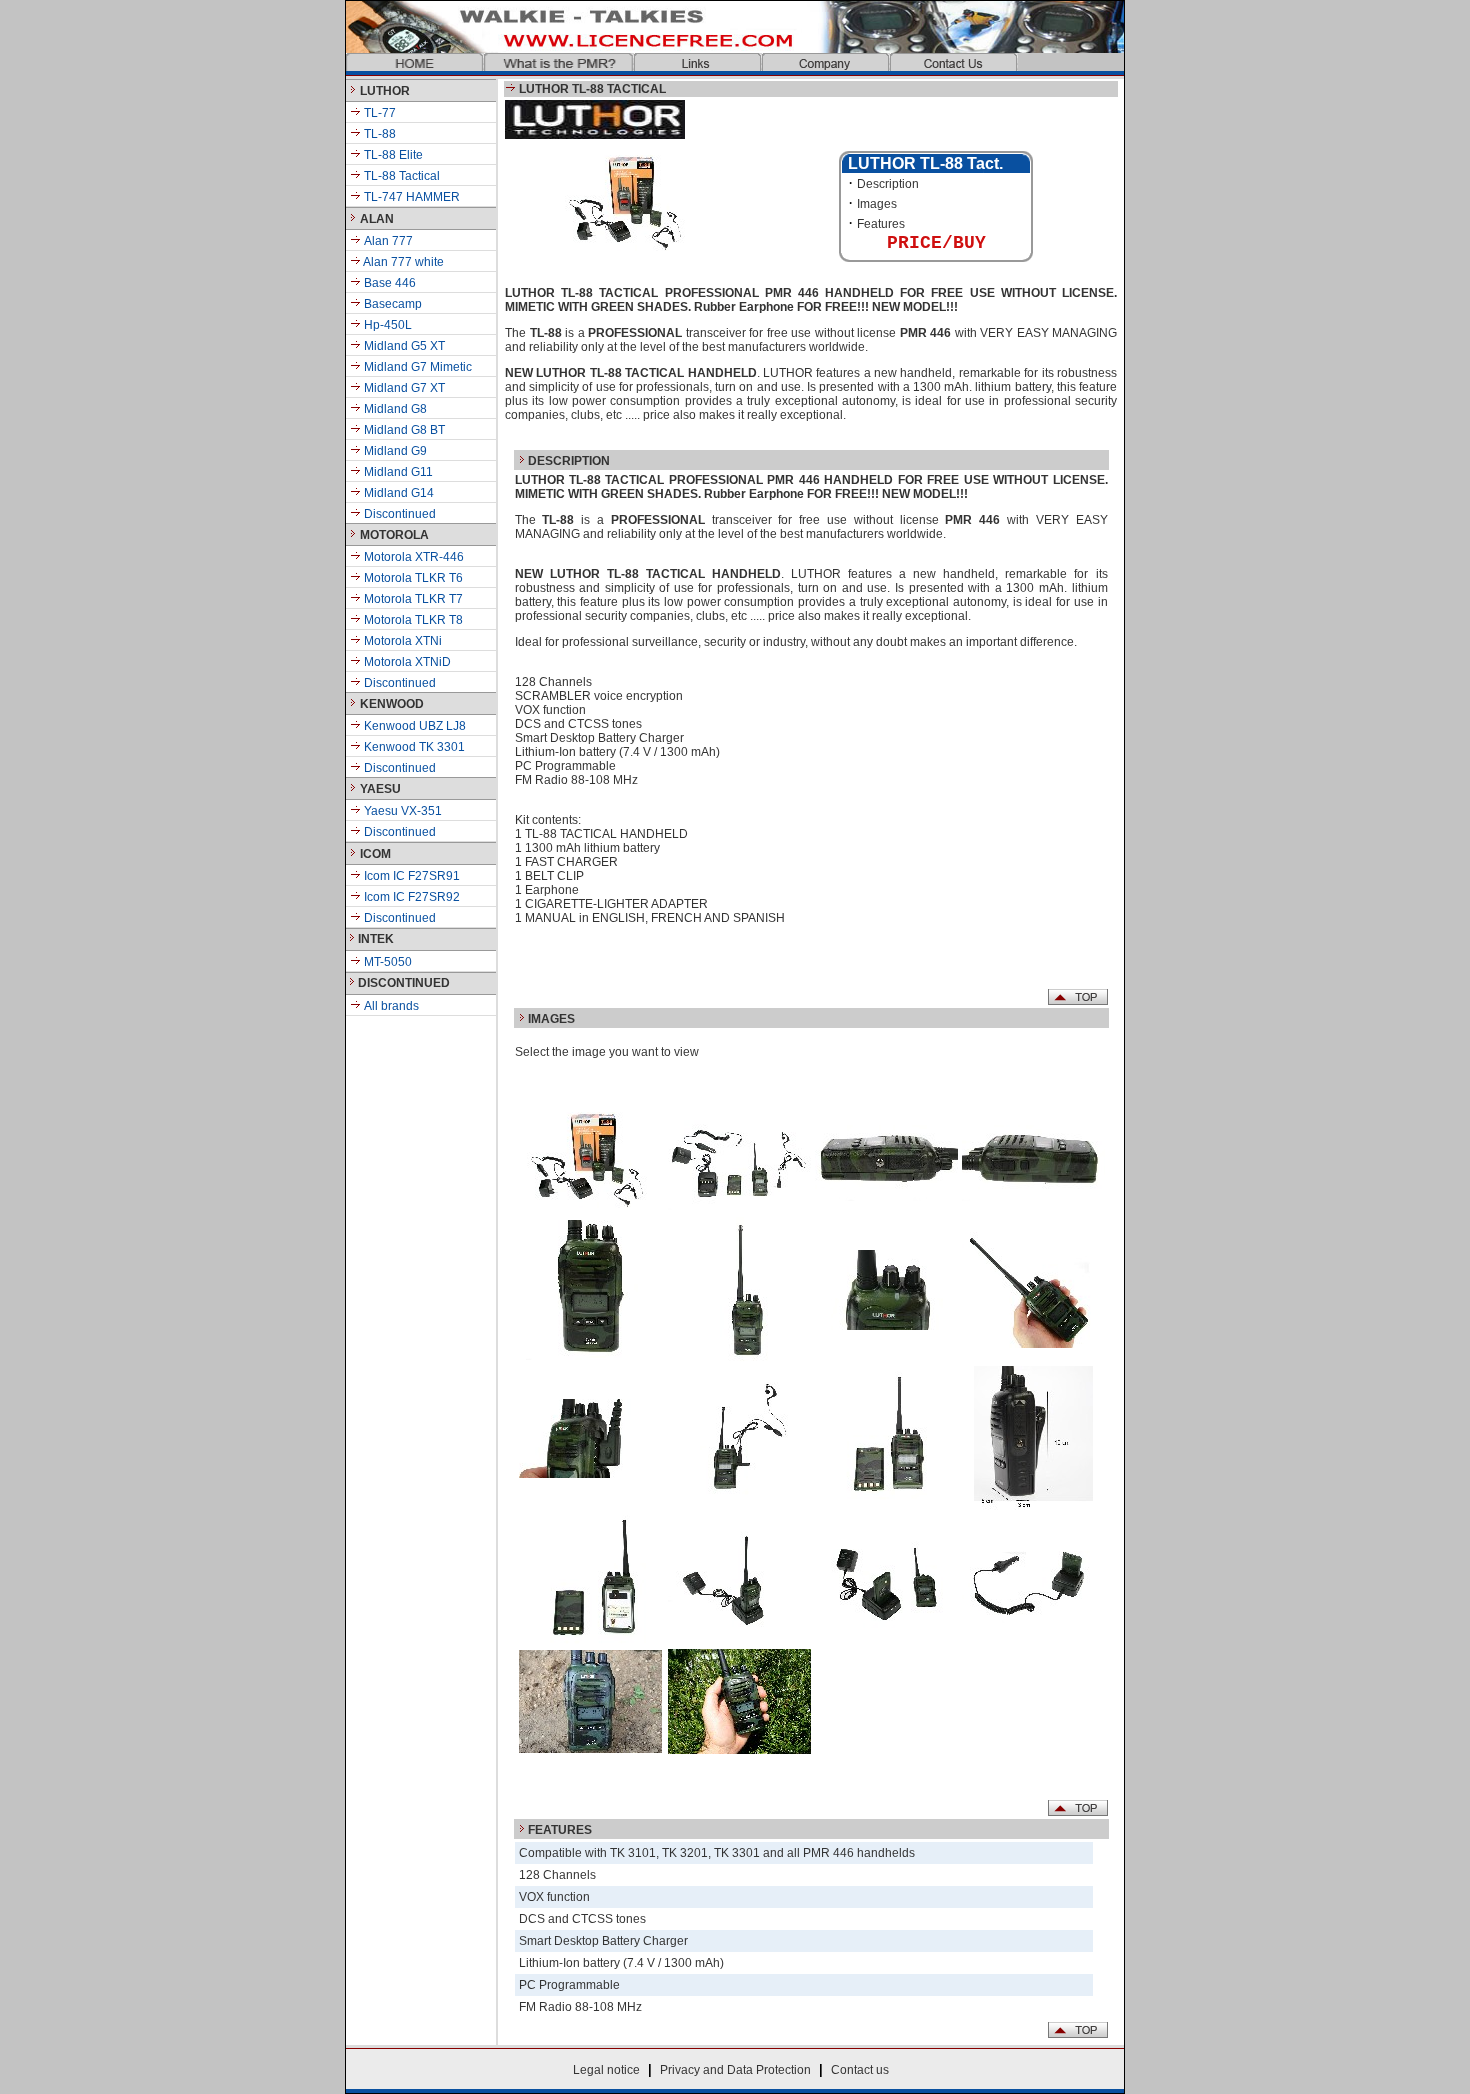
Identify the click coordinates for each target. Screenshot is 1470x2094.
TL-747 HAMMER (410, 197)
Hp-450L (388, 325)
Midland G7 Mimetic (418, 367)
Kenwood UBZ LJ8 (413, 726)
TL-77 (378, 113)
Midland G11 (397, 472)
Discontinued (398, 514)
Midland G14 (397, 493)
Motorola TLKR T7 (412, 599)
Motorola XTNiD (406, 662)
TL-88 (378, 134)
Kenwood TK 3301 (413, 747)
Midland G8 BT (403, 430)
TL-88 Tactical (400, 176)
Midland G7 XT (404, 388)
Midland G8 (395, 409)
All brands (390, 1006)
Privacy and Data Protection (735, 2070)
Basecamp (393, 304)
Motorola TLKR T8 (412, 620)
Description (888, 184)
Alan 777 (388, 241)
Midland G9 (394, 451)
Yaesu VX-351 (401, 811)
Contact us (860, 2070)
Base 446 (390, 283)
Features (881, 224)
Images (877, 204)
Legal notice (606, 2070)
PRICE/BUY (936, 243)
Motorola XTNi (401, 641)
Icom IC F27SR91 (410, 876)
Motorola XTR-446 (412, 557)
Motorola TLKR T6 (412, 578)
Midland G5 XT (404, 346)
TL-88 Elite (392, 155)
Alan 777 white (402, 262)
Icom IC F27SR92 (410, 897)
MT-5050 (386, 962)
